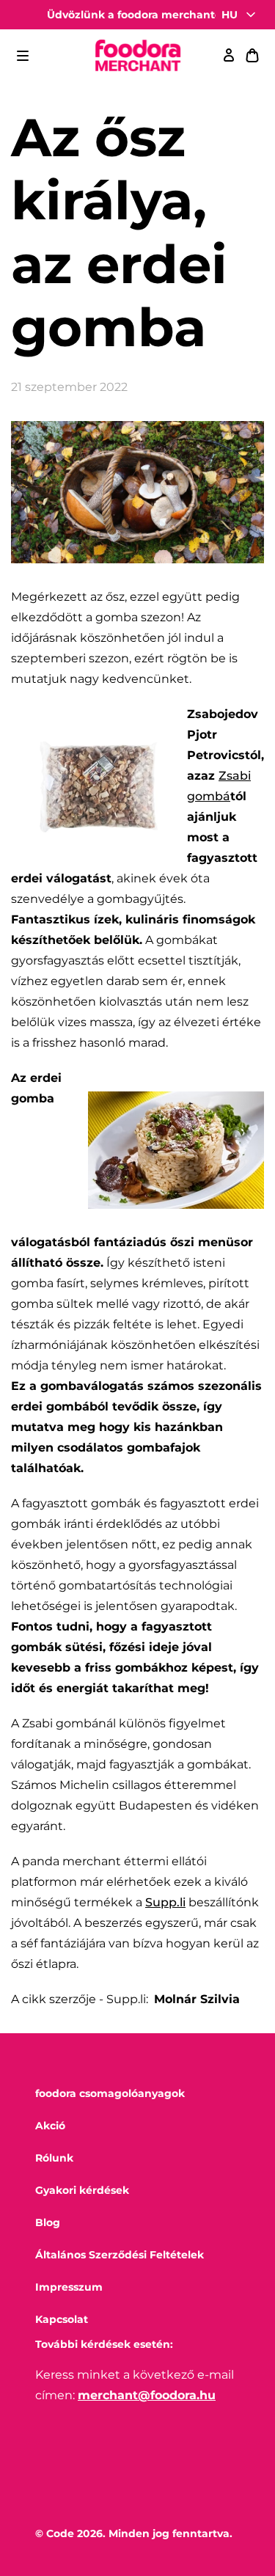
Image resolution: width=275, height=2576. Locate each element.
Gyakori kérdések (82, 2190)
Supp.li (165, 1902)
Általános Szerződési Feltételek (120, 2255)
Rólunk (54, 2158)
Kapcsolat (62, 2319)
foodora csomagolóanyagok (110, 2093)
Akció (50, 2126)
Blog (48, 2222)
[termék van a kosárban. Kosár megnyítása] (252, 56)
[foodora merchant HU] (138, 56)
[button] (23, 56)
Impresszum (69, 2287)
